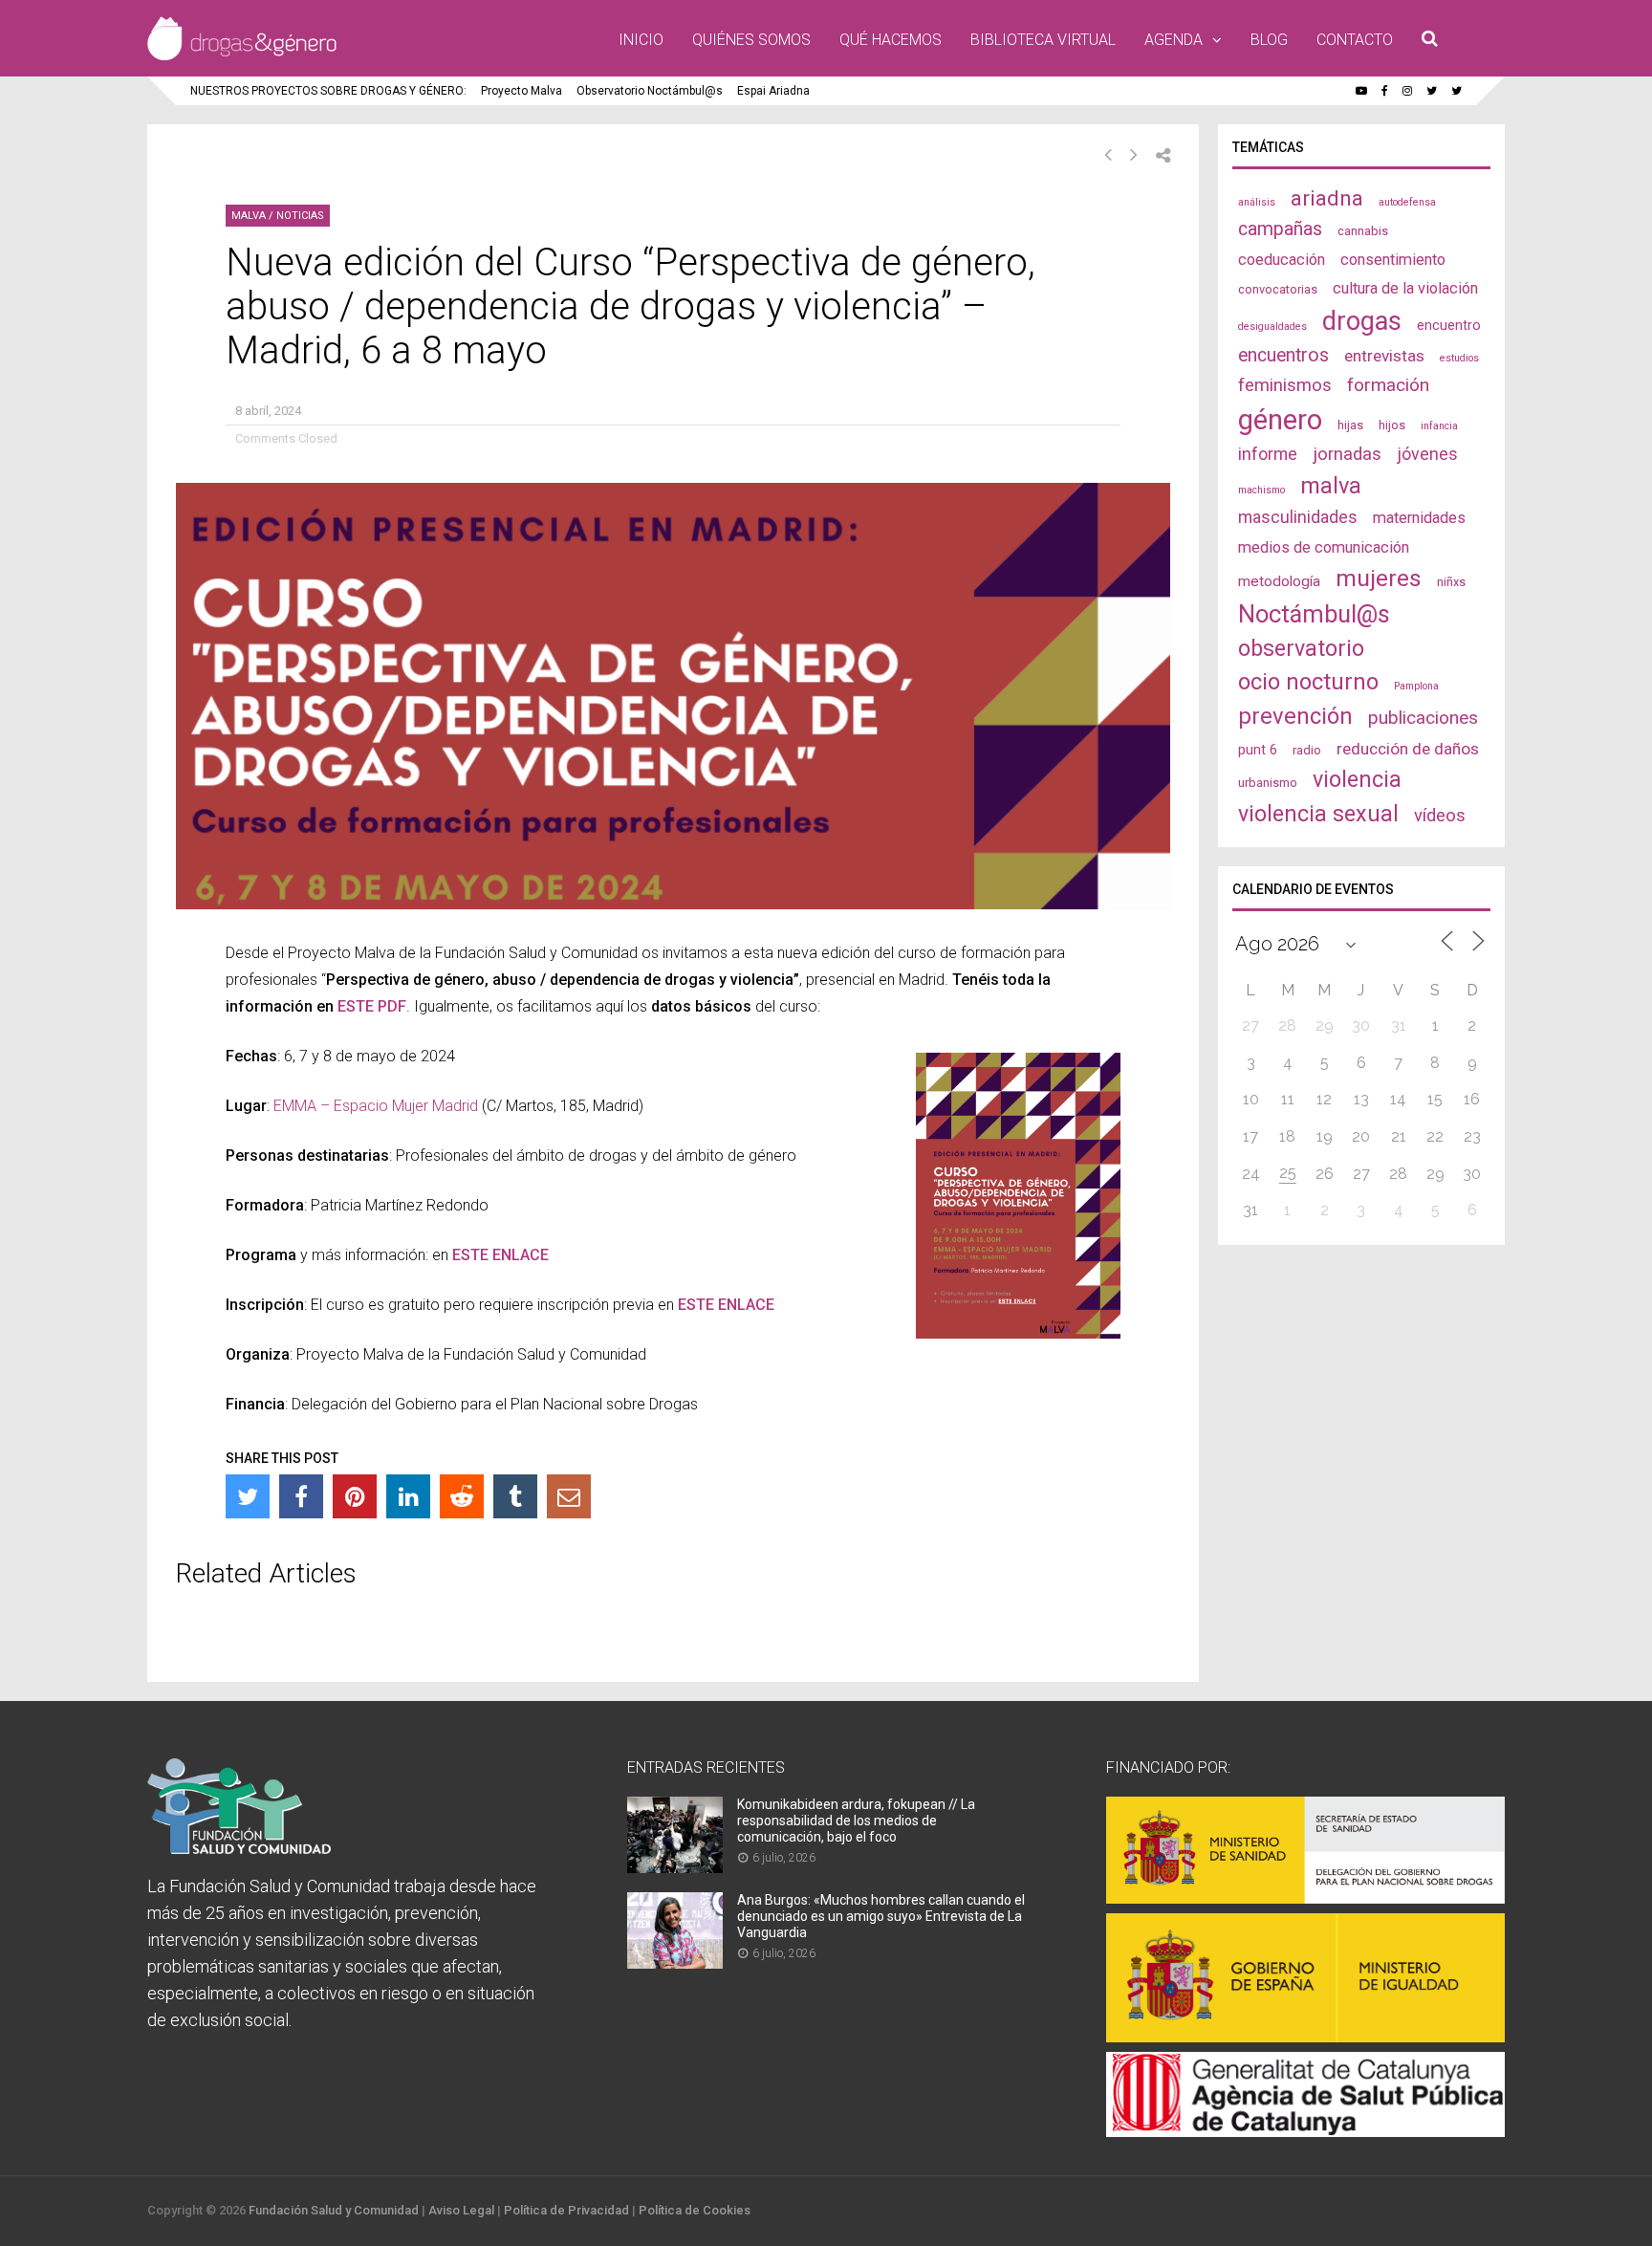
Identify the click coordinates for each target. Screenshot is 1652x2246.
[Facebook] (301, 1496)
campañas (1280, 229)
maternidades (1419, 518)
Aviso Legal (461, 2210)
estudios (1459, 358)
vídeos (1440, 816)
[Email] (569, 1496)
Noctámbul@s (1314, 614)
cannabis (1363, 231)
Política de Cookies (695, 2210)
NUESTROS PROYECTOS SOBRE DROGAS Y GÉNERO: (328, 91)
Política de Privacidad (566, 2210)
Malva (249, 216)
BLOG (1269, 40)
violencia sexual (1318, 814)
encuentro (1449, 325)
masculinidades (1298, 517)
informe (1268, 454)
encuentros (1283, 355)
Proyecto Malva (522, 91)
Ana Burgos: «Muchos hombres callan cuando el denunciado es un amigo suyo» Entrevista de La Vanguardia (881, 1916)
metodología (1279, 581)
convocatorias (1278, 289)
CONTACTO (1355, 40)
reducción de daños (1408, 749)
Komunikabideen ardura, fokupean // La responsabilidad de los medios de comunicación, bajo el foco (856, 1821)
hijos (1392, 425)
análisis (1257, 202)
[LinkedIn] (408, 1496)
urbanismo (1268, 783)
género (1280, 420)
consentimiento (1393, 260)
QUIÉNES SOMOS (751, 40)
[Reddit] (462, 1496)
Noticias (300, 216)
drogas (1362, 321)
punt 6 (1258, 750)
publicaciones (1423, 718)
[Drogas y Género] (242, 56)
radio (1307, 750)
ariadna (1327, 198)
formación (1388, 385)
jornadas (1347, 454)
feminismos (1285, 385)
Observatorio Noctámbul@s (650, 91)
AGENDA (1174, 40)
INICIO (641, 40)
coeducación (1282, 260)
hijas (1350, 425)
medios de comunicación (1324, 547)
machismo (1261, 490)
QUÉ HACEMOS (891, 40)
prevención (1295, 716)
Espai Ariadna (773, 91)
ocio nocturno (1308, 682)
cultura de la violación (1405, 288)
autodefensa (1407, 202)
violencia (1357, 779)
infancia (1439, 426)
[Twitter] (248, 1496)
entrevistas (1384, 356)
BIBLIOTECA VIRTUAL (1043, 40)
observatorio (1301, 648)
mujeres (1379, 578)
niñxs (1451, 582)
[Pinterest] (355, 1496)
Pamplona (1416, 686)
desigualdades (1272, 327)
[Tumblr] (515, 1496)
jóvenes (1427, 454)
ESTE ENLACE (726, 1305)
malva (1331, 486)
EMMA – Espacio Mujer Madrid (376, 1106)
